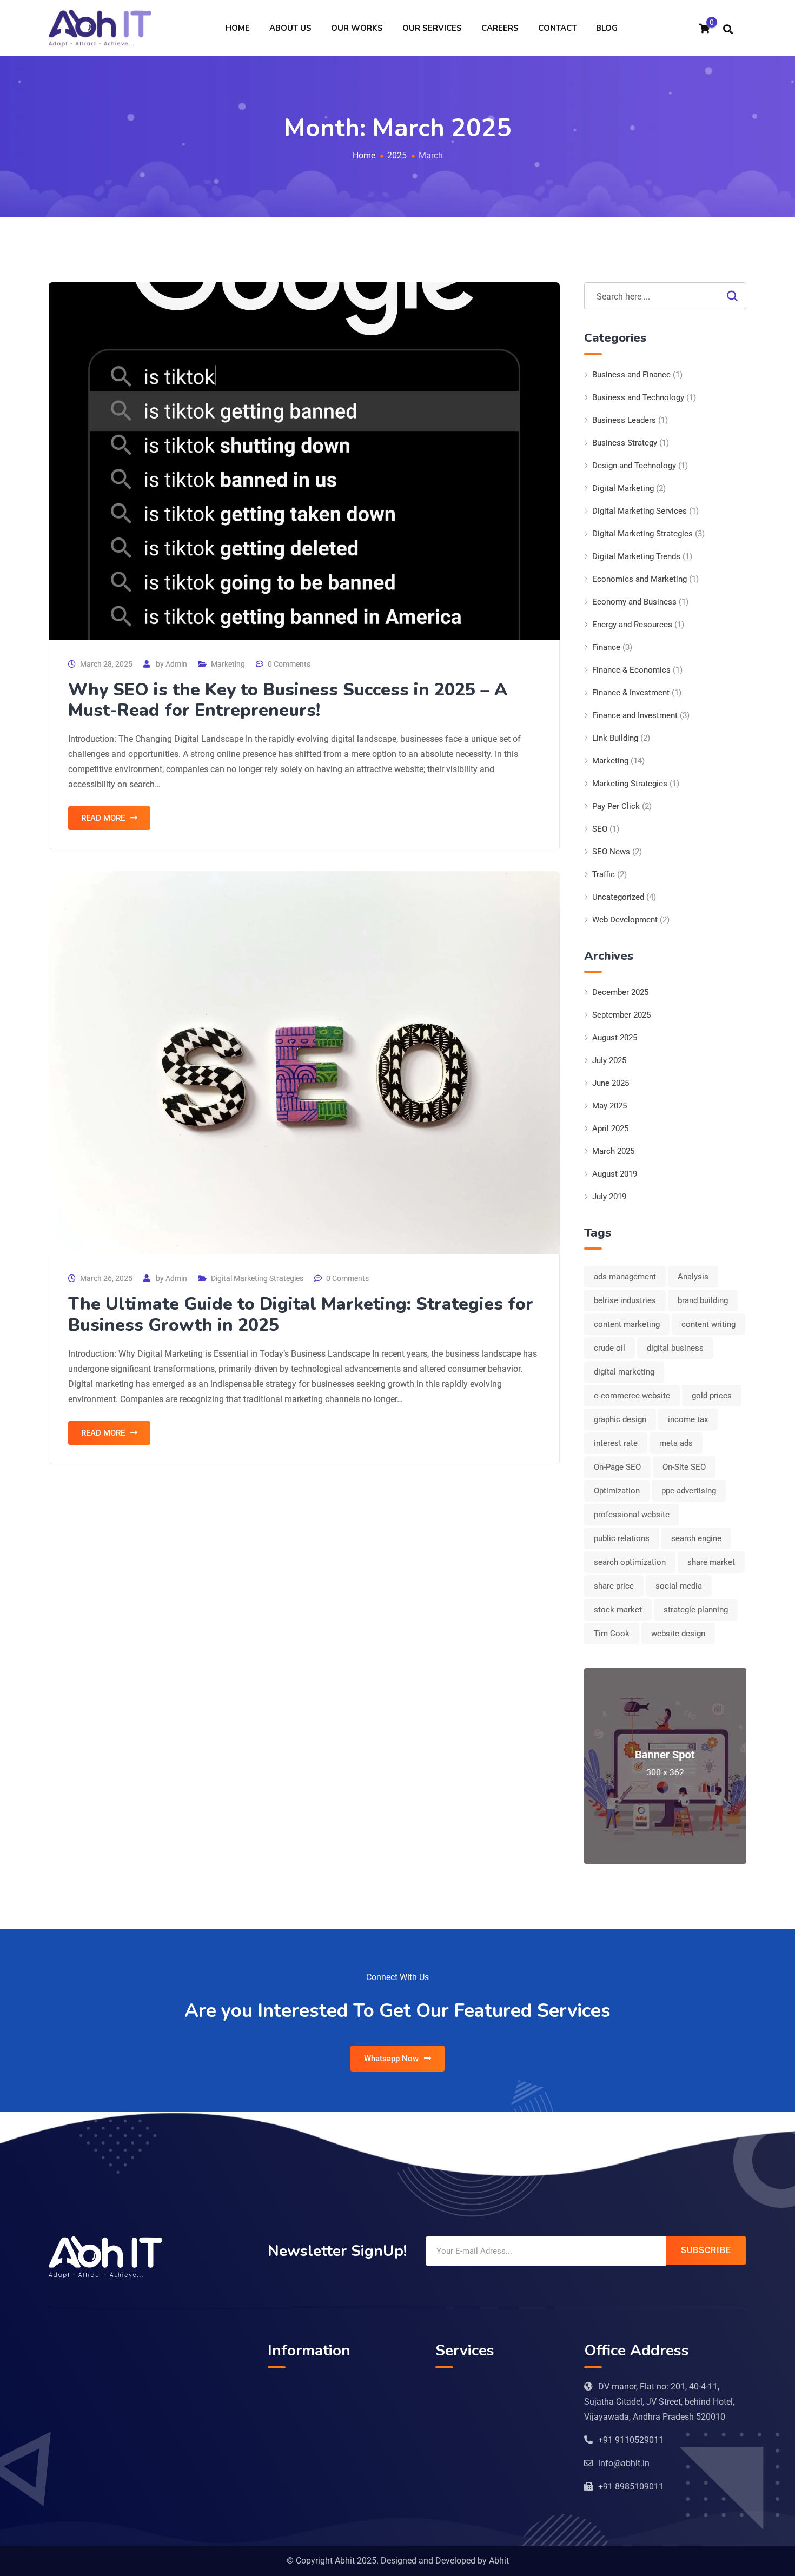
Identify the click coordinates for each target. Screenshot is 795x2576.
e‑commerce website (632, 1396)
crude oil (609, 1348)
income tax (688, 1419)
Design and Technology (634, 466)
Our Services (432, 28)
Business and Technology (638, 397)
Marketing (228, 664)
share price (614, 1586)
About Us (290, 28)
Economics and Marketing (640, 579)
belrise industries (625, 1300)
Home (238, 28)
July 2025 (609, 1060)
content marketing (627, 1324)
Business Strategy (625, 443)
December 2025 (620, 992)
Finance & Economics (631, 670)
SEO (600, 829)
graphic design (620, 1419)
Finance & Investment (631, 693)
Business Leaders (624, 420)
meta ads (676, 1443)
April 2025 (610, 1128)
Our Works (357, 28)
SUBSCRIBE (706, 2250)
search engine (696, 1538)
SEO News (611, 852)
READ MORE (103, 818)
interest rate (616, 1443)
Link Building (615, 738)
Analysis (693, 1277)
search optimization (630, 1562)
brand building (703, 1300)
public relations (622, 1538)
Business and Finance (631, 375)
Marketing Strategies (630, 784)
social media (679, 1586)
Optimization (617, 1491)
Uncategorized (618, 897)
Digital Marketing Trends (636, 556)
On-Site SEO (684, 1467)
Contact (557, 28)
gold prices (712, 1396)
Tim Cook (612, 1634)
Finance (606, 647)
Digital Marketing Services (640, 511)
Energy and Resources (632, 625)
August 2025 (615, 1038)
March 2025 (613, 1151)
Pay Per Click (616, 806)
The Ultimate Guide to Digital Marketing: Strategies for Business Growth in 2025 (301, 1314)
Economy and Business (634, 602)
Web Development (625, 920)
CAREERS (500, 28)
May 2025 (609, 1106)
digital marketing (624, 1372)
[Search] (728, 29)
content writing (708, 1324)
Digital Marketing (623, 488)
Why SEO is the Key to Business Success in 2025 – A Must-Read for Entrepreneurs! (288, 700)
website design (678, 1634)
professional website (632, 1515)
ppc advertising (689, 1491)
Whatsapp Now (391, 2059)
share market (711, 1562)
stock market (618, 1610)
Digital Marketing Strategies (257, 1278)
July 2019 (609, 1197)
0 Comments (289, 664)
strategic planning (696, 1610)
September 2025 (621, 1015)
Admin (176, 664)
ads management (625, 1277)
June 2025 (611, 1083)
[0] (704, 29)
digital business (675, 1348)
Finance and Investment (635, 715)
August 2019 (615, 1174)
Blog (607, 28)
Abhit (499, 2561)
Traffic (604, 874)
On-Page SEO (617, 1467)
